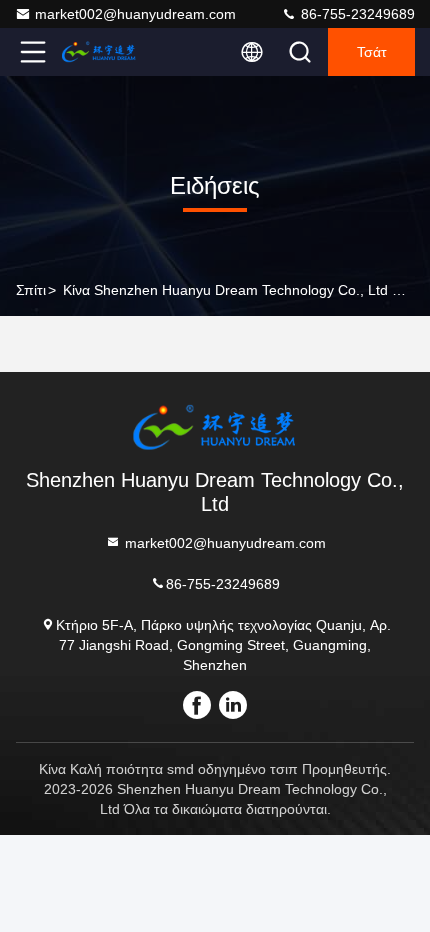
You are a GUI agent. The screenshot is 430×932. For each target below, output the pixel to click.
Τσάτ (372, 52)
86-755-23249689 (356, 14)
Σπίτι (31, 290)
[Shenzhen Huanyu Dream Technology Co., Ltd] (99, 52)
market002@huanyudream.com (135, 14)
